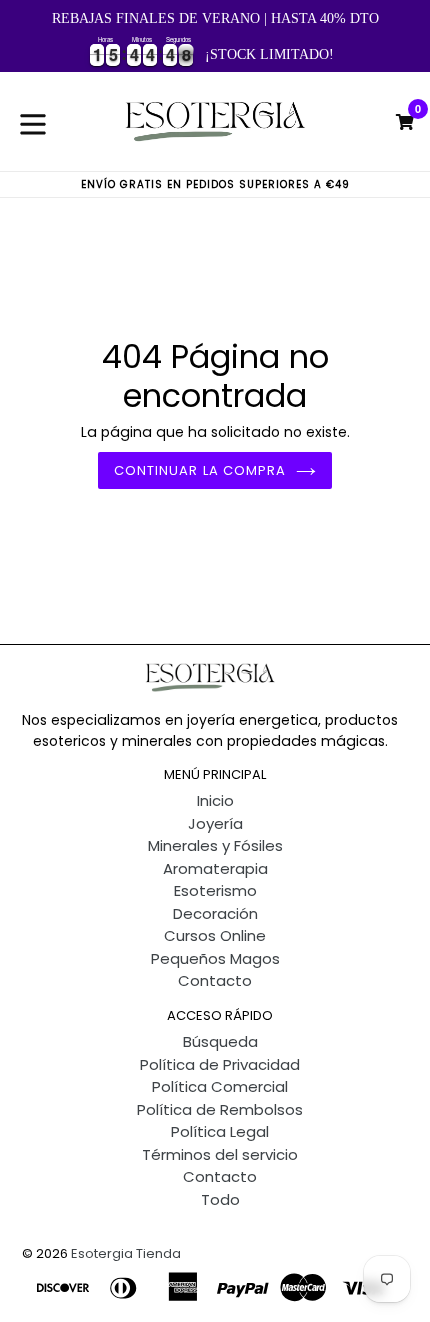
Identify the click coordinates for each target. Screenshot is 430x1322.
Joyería (215, 823)
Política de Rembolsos (220, 1109)
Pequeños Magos (215, 958)
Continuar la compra (200, 470)
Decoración (215, 913)
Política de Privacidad (220, 1064)
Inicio (215, 800)
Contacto (215, 980)
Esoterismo (215, 890)
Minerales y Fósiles (215, 845)
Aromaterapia (215, 868)
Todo (220, 1199)
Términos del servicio (220, 1154)
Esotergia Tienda (126, 1253)
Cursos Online (215, 935)
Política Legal (220, 1131)
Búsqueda (220, 1041)
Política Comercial (220, 1086)
